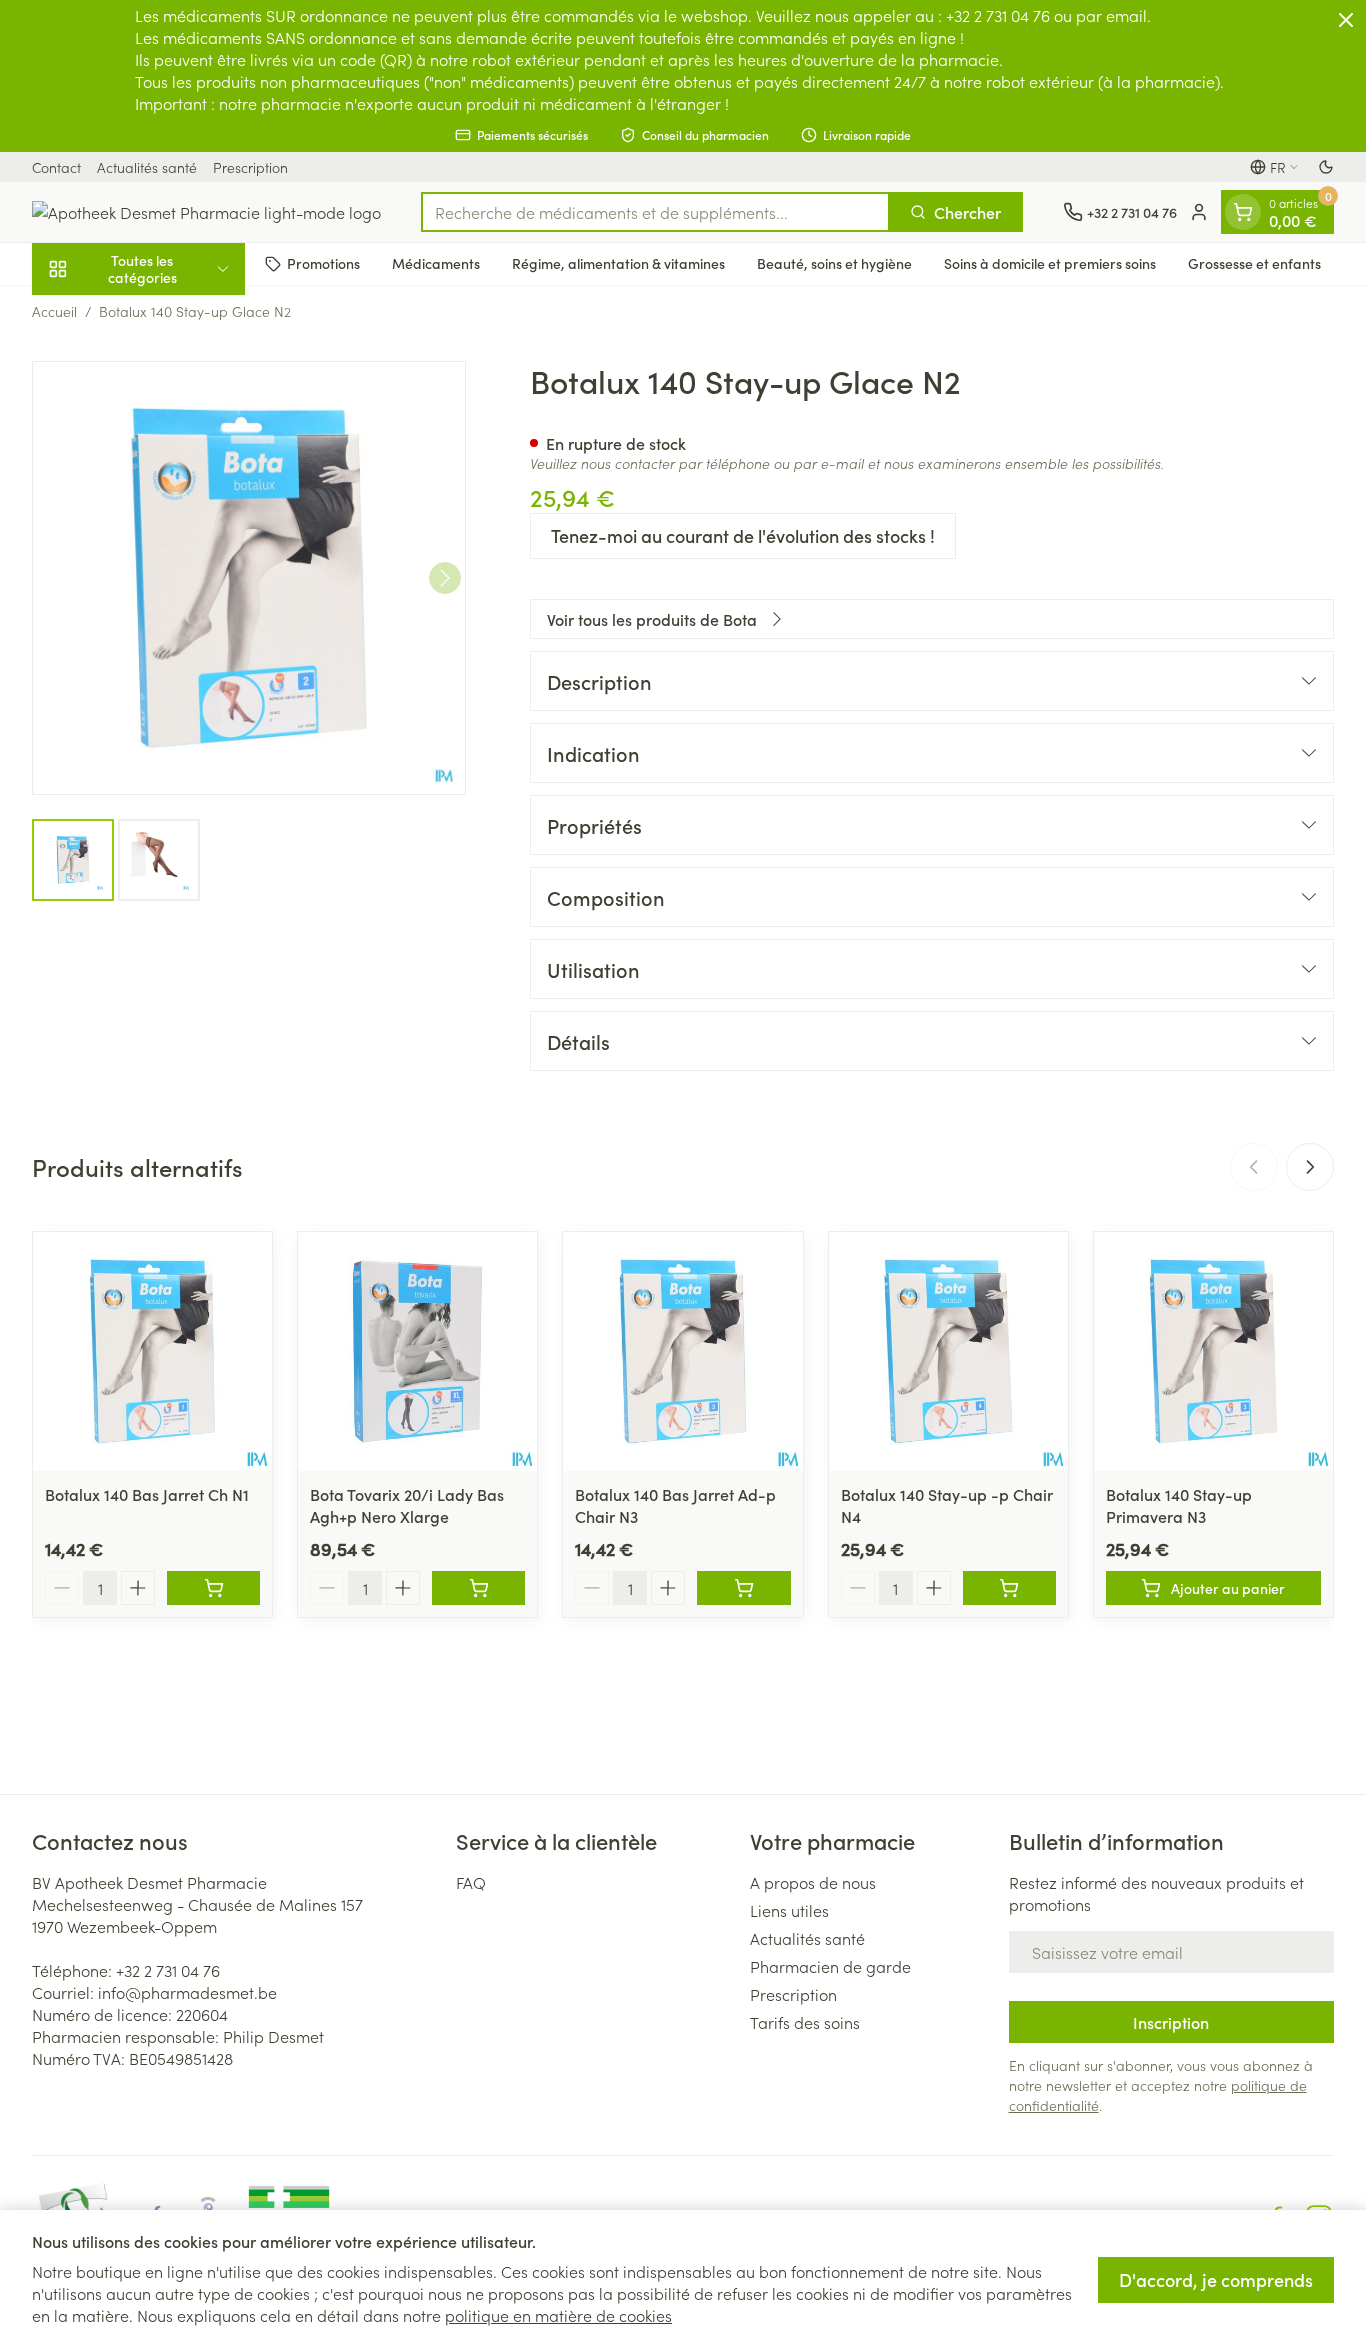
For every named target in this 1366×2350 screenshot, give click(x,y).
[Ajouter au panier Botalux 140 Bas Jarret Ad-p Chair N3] (743, 1588)
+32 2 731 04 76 (168, 1970)
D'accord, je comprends (1216, 2279)
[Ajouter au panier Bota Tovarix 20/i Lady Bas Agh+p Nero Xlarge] (478, 1588)
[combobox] (655, 212)
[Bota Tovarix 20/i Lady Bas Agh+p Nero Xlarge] (417, 1351)
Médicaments (436, 263)
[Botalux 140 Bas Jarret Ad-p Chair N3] (682, 1351)
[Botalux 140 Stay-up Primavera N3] (1213, 1351)
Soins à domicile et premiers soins (1050, 263)
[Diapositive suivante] (1310, 1167)
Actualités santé (147, 167)
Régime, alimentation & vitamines (618, 263)
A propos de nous (813, 1882)
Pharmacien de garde (830, 1966)
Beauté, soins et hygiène (834, 263)
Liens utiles (789, 1910)
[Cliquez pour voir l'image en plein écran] (249, 578)
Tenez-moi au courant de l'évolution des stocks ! (743, 535)
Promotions (323, 263)
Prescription (250, 167)
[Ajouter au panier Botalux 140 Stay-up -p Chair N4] (1009, 1588)
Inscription (1171, 2022)
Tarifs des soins (805, 2022)
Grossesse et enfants (1254, 263)
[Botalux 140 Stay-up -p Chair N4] (948, 1351)
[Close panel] (1346, 20)
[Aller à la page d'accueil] (206, 212)
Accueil (54, 311)
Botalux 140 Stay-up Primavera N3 (1179, 1505)
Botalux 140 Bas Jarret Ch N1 (147, 1494)
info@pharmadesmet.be (187, 1992)
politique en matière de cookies (558, 2315)
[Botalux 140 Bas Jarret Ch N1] (152, 1351)
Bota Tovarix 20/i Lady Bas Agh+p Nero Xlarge (407, 1505)
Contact (56, 167)
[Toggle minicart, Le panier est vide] (1243, 212)
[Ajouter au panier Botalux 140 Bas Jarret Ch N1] (213, 1588)
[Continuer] (445, 578)
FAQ (471, 1882)
